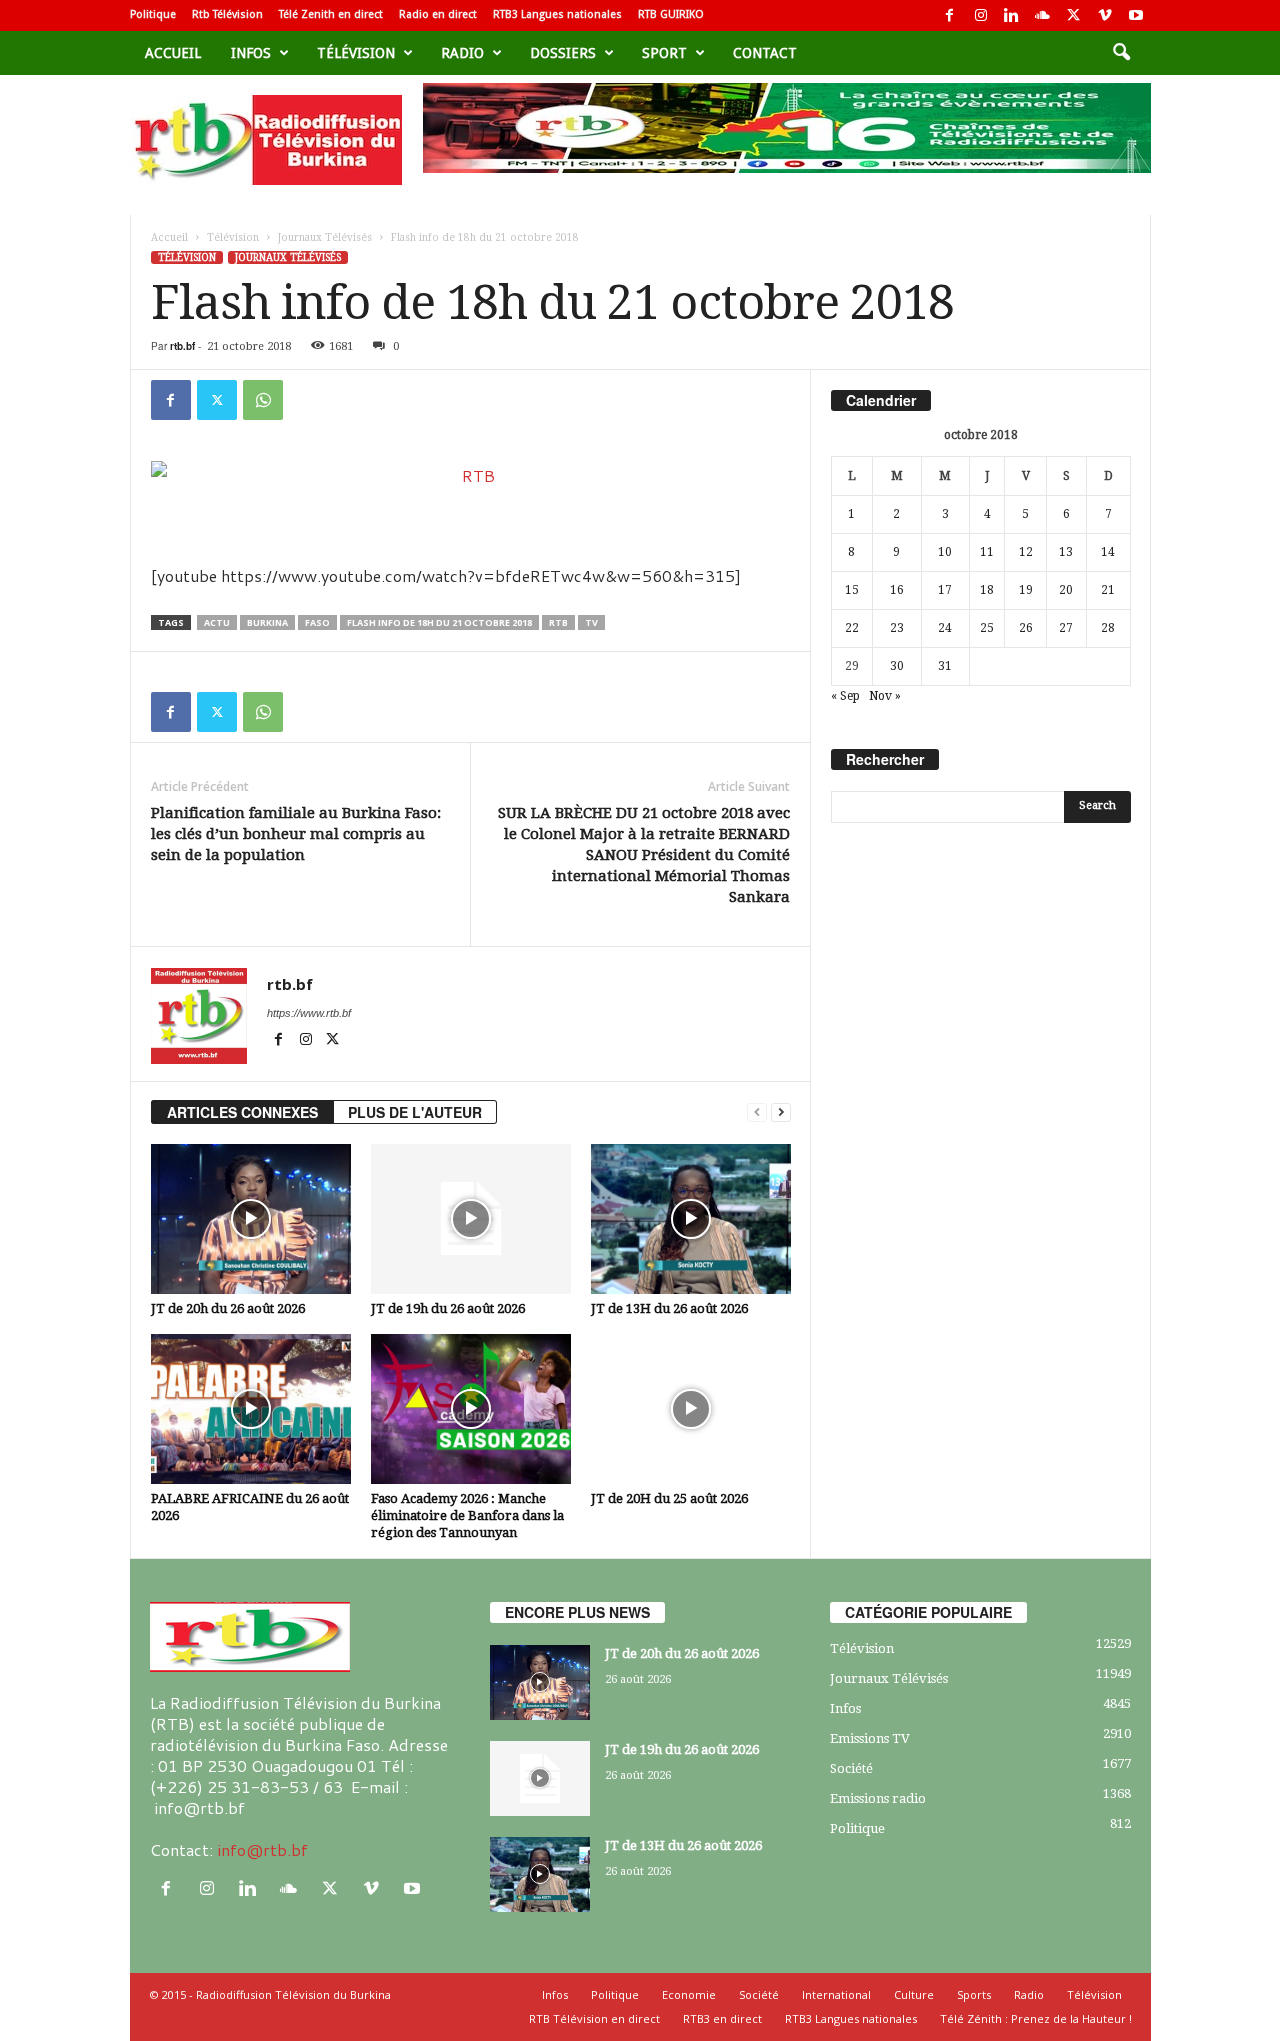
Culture (914, 1994)
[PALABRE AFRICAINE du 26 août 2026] (251, 1409)
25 (987, 628)
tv (591, 622)
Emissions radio (878, 1798)
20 (1066, 590)
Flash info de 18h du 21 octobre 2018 (439, 622)
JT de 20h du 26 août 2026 (228, 1308)
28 (1108, 628)
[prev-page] (757, 1112)
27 (1066, 628)
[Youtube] (1136, 15)
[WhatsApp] (263, 400)
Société (851, 1768)
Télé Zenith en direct (331, 14)
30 (897, 666)
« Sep (845, 696)
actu (217, 622)
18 (987, 590)
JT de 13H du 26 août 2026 (669, 1308)
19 (1026, 590)
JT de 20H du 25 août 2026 (669, 1498)
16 (897, 590)
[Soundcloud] (1043, 15)
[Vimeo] (1105, 15)
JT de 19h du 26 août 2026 (448, 1308)
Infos (251, 53)
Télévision (356, 53)
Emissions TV (870, 1738)
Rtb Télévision (227, 14)
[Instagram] (981, 15)
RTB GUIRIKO (671, 14)
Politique (153, 14)
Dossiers (563, 53)
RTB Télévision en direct (594, 2018)
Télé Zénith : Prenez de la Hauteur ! (1036, 2018)
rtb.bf (182, 346)
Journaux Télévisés (325, 237)
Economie (689, 1994)
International (836, 1994)
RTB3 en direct (722, 2018)
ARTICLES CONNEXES (242, 1112)
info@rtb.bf (262, 1849)
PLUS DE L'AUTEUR (415, 1112)
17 (945, 590)
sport (664, 53)
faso (317, 622)
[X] (1074, 15)
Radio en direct (438, 14)
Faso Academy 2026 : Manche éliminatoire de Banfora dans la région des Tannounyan (467, 1515)
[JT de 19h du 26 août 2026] (471, 1219)
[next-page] (781, 1112)
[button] (1121, 53)
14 (1108, 552)
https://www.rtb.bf (309, 1013)
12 (1026, 552)
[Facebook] (950, 15)
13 (1066, 552)
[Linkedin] (1012, 15)
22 (852, 628)
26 (1026, 628)
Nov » (885, 696)
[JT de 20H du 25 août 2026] (691, 1409)
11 (987, 552)
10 (945, 552)
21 (1108, 590)
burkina (267, 622)
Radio (462, 53)
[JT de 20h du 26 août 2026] (251, 1219)
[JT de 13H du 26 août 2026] (691, 1219)
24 (945, 628)
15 (852, 590)
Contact (765, 53)
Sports (974, 1994)
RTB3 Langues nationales (557, 14)
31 (945, 666)
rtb (558, 622)
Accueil (173, 53)
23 (897, 628)
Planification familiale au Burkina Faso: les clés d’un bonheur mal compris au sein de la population (296, 834)
